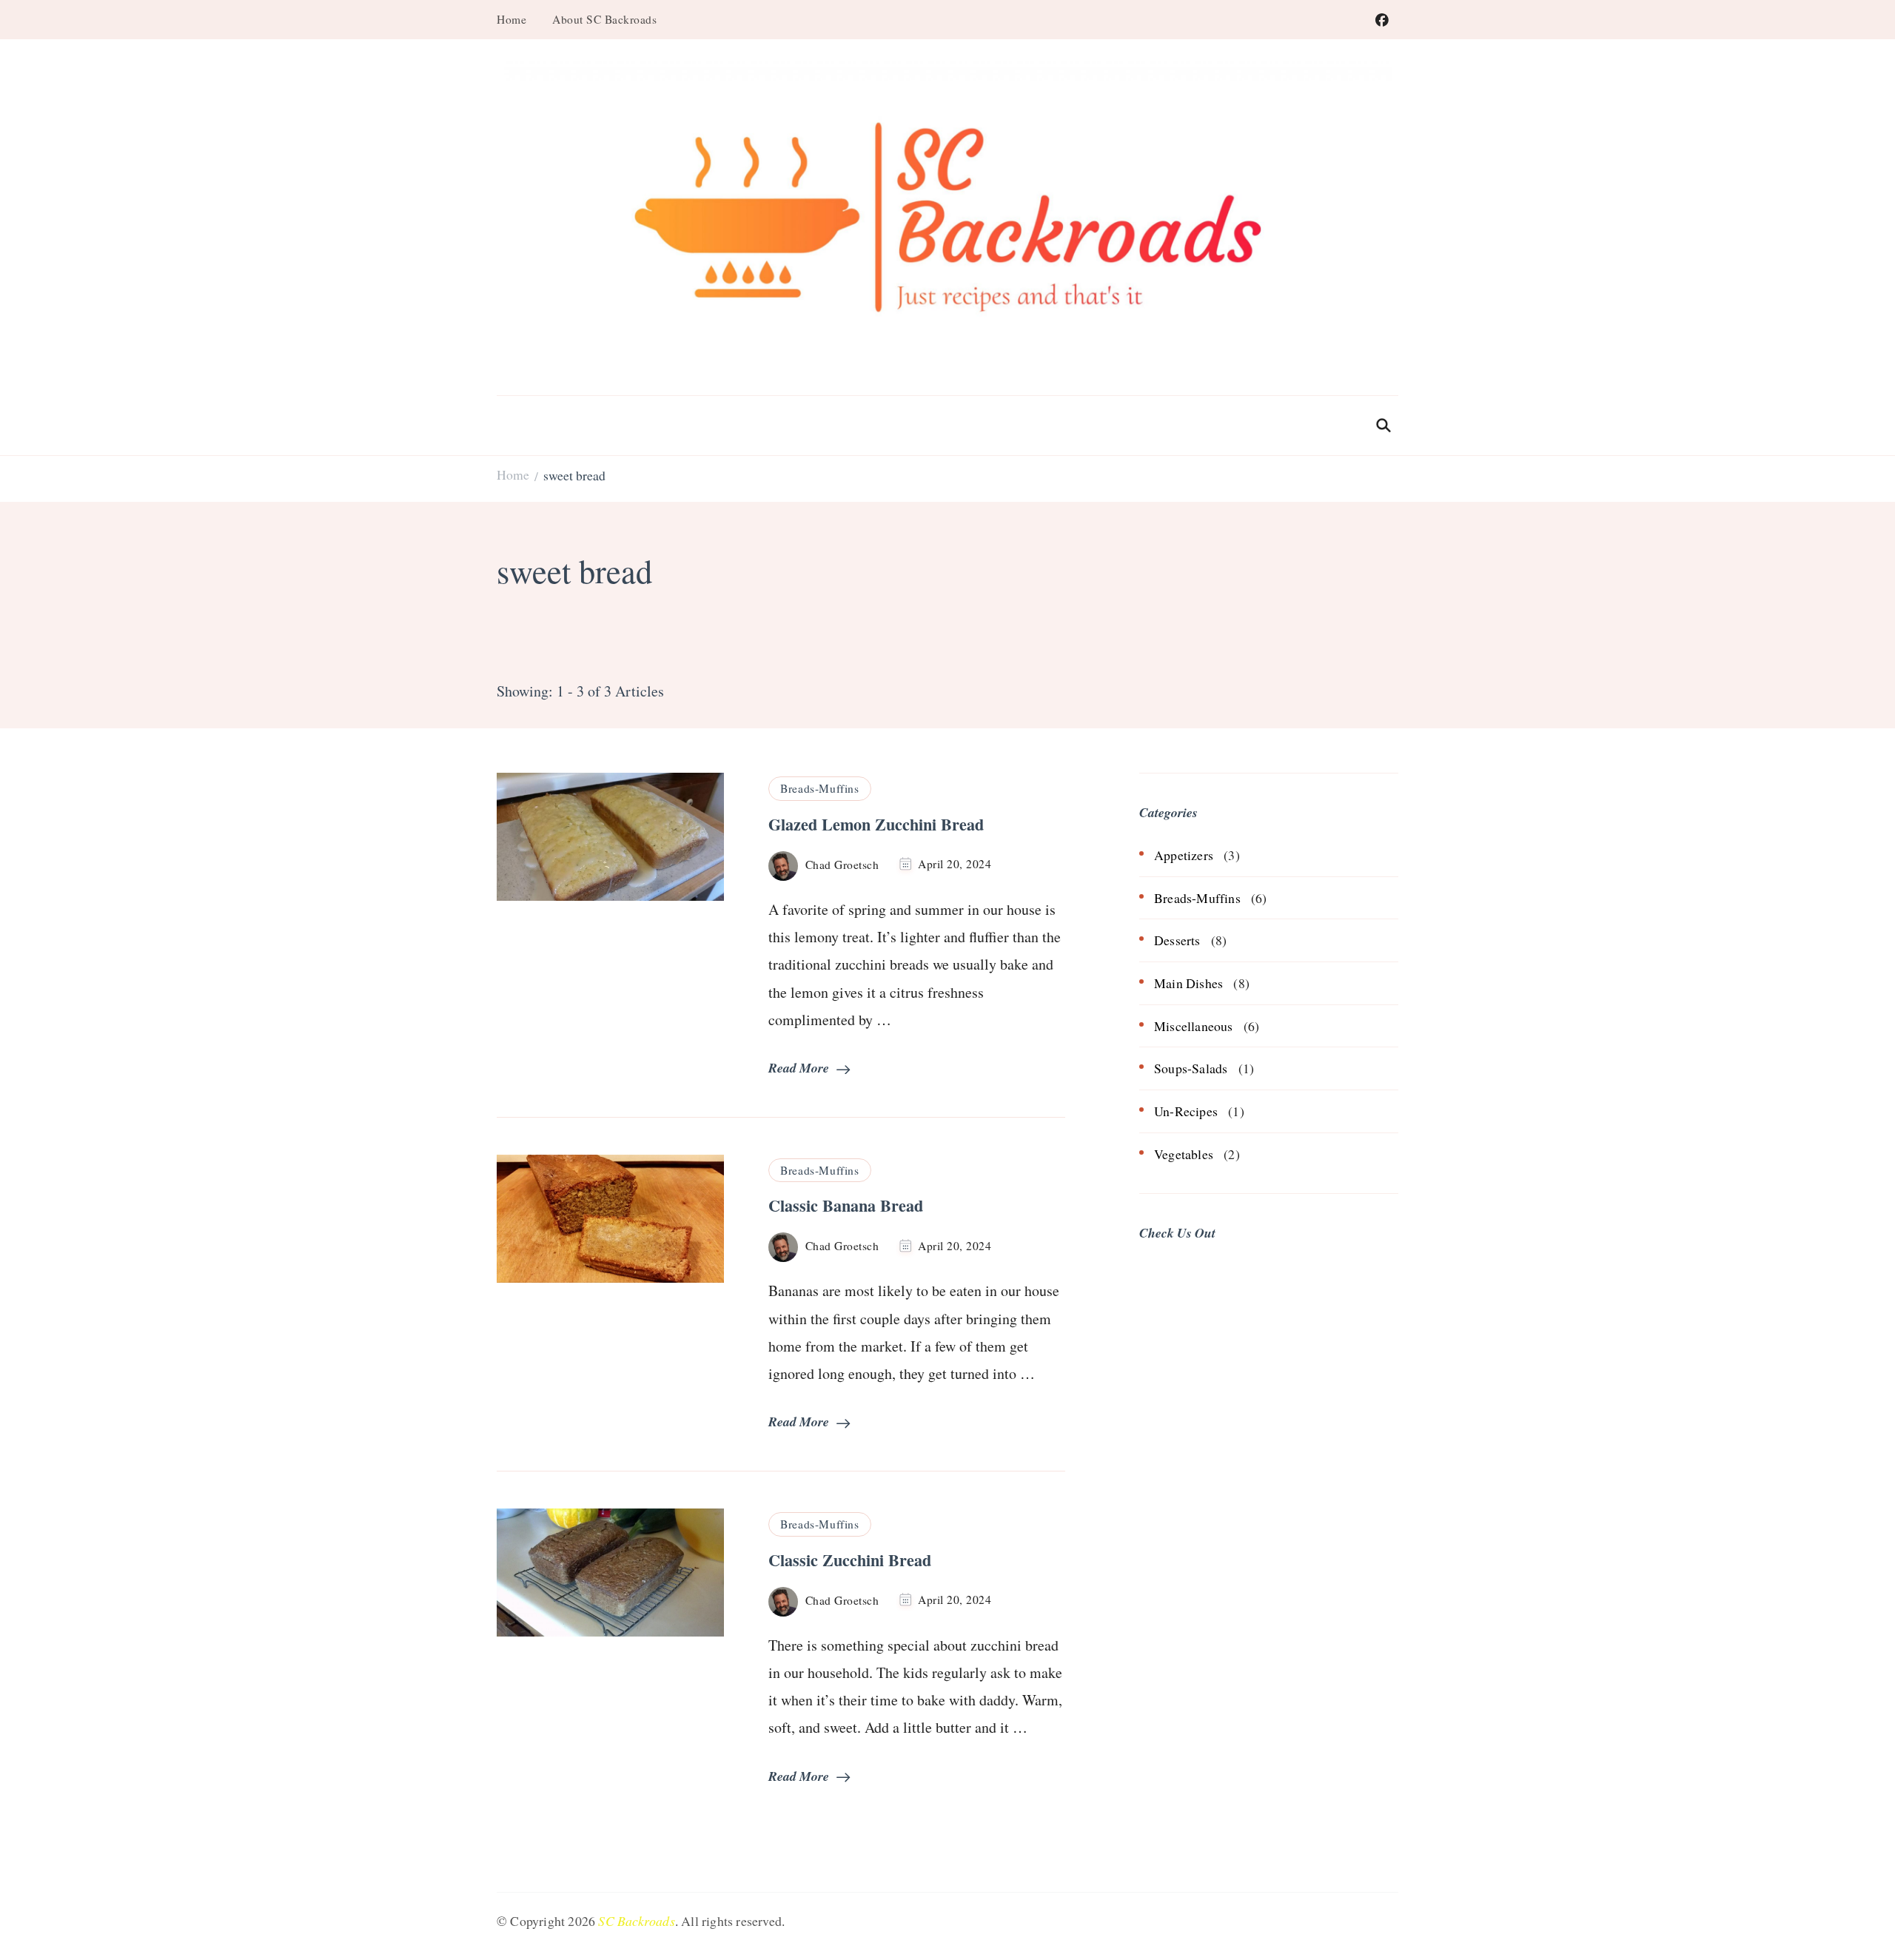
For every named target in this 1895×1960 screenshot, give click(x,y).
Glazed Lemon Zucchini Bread (876, 824)
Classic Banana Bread (846, 1205)
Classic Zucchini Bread (850, 1560)
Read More (799, 1068)
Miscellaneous (1194, 1026)
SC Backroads (636, 1921)
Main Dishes (1188, 983)
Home (512, 19)
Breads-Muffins (819, 788)
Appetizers (1184, 855)
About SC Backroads (604, 19)
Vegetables (1184, 1154)
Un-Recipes (1186, 1111)
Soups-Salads (1191, 1068)
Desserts (1177, 940)
